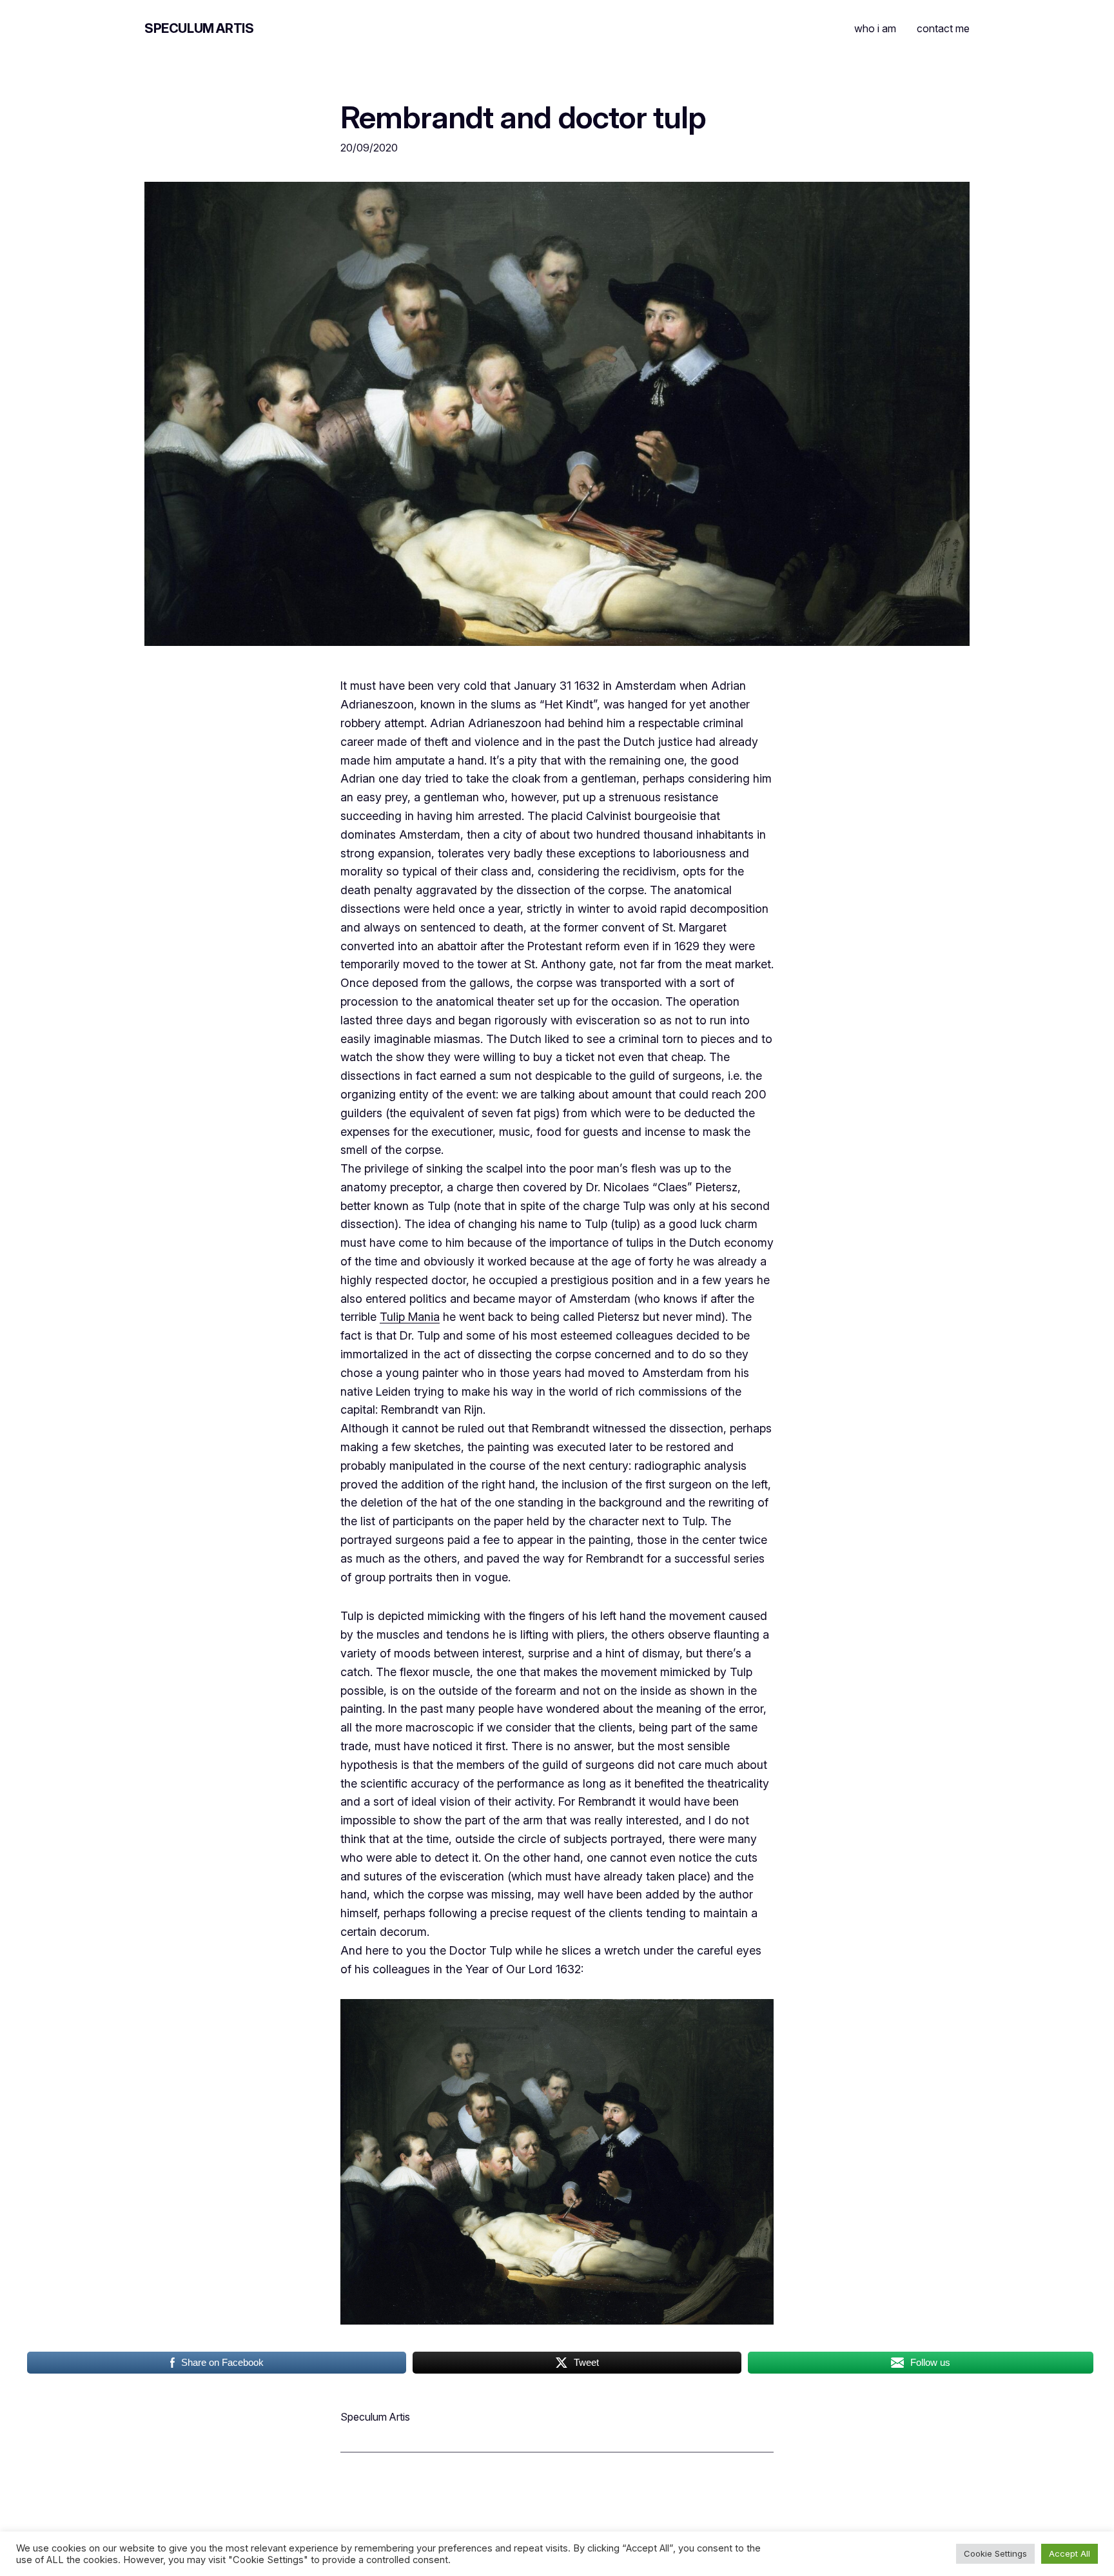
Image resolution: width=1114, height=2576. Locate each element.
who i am (875, 28)
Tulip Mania (410, 1317)
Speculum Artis (199, 28)
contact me (943, 28)
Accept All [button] (1070, 2553)
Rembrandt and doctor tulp (523, 117)
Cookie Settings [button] (995, 2553)
